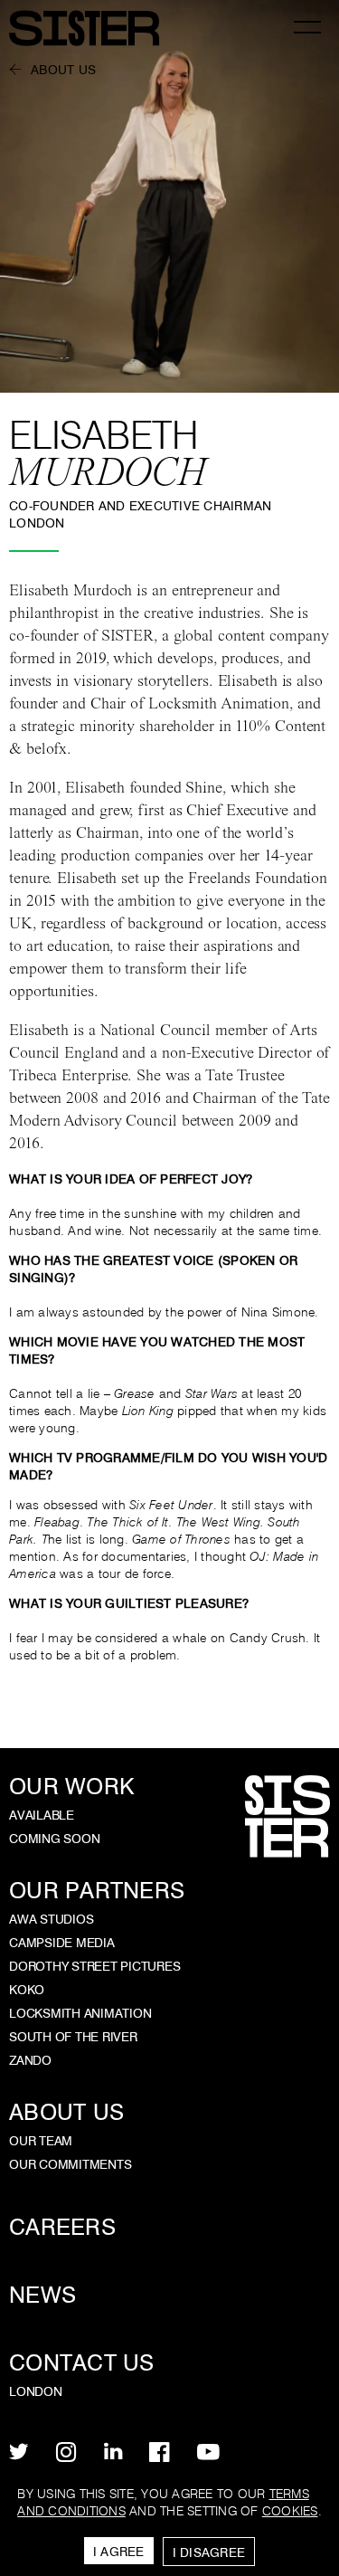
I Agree (119, 2552)
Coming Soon (54, 1839)
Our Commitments (70, 2164)
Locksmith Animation (80, 2013)
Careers (62, 2227)
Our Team (41, 2141)
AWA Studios (51, 1919)
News (42, 2295)
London (36, 2391)
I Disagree (209, 2552)
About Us (63, 70)
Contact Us (82, 2363)
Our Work (71, 1787)
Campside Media (62, 1943)
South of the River (73, 2037)
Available (42, 1815)
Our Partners (97, 1891)
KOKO (27, 1990)
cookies (290, 2511)
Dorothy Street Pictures (94, 1966)
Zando (30, 2060)
